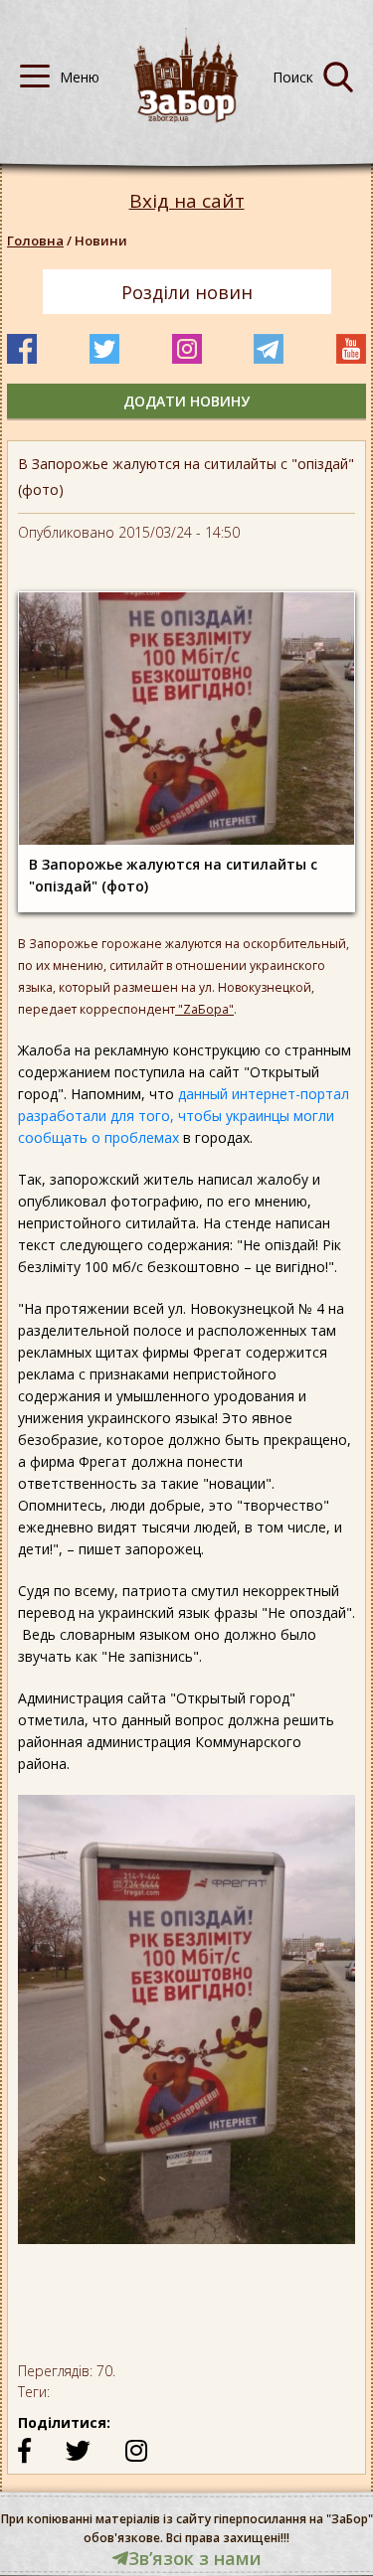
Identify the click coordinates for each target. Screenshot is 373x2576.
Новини (101, 241)
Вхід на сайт (187, 201)
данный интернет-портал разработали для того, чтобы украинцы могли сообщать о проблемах (184, 1116)
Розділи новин (187, 292)
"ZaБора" (204, 1009)
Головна (35, 241)
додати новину (186, 401)
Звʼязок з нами (195, 2558)
